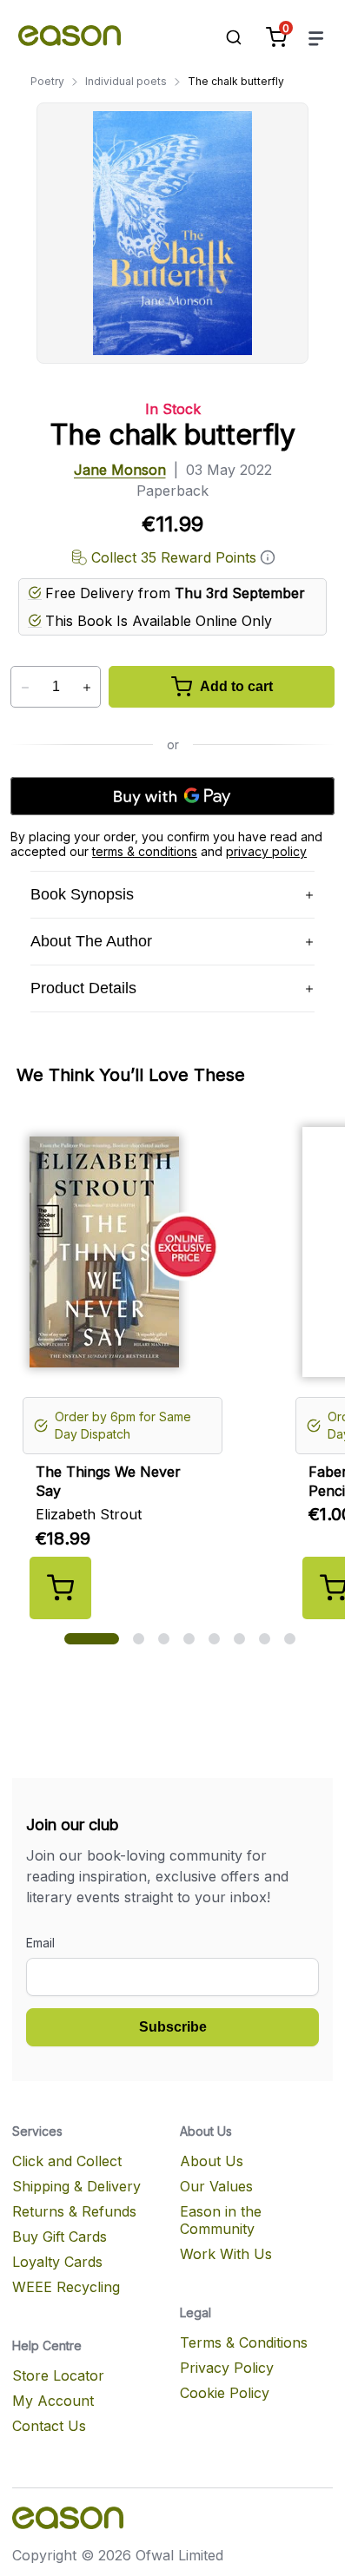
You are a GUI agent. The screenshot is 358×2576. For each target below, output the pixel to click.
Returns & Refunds (74, 2211)
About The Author (91, 941)
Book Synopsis (82, 894)
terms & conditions (145, 851)
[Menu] (316, 38)
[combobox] (225, 37)
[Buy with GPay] (172, 796)
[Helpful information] (268, 557)
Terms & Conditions (244, 2342)
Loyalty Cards (57, 2262)
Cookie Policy (225, 2393)
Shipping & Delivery (76, 2186)
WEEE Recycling (66, 2287)
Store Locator (58, 2375)
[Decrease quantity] (25, 688)
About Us (212, 2161)
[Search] (225, 37)
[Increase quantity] (86, 688)
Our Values (216, 2186)
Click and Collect (67, 2161)
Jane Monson (120, 470)
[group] (179, 1367)
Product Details (83, 988)
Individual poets (126, 81)
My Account (53, 2401)
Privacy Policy (227, 2368)
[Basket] (276, 37)
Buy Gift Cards (60, 2237)
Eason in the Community (221, 2220)
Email (40, 1943)
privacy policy (266, 851)
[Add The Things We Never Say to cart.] (60, 1588)
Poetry (47, 81)
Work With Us (226, 2254)
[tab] (92, 1639)
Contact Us (49, 2426)
